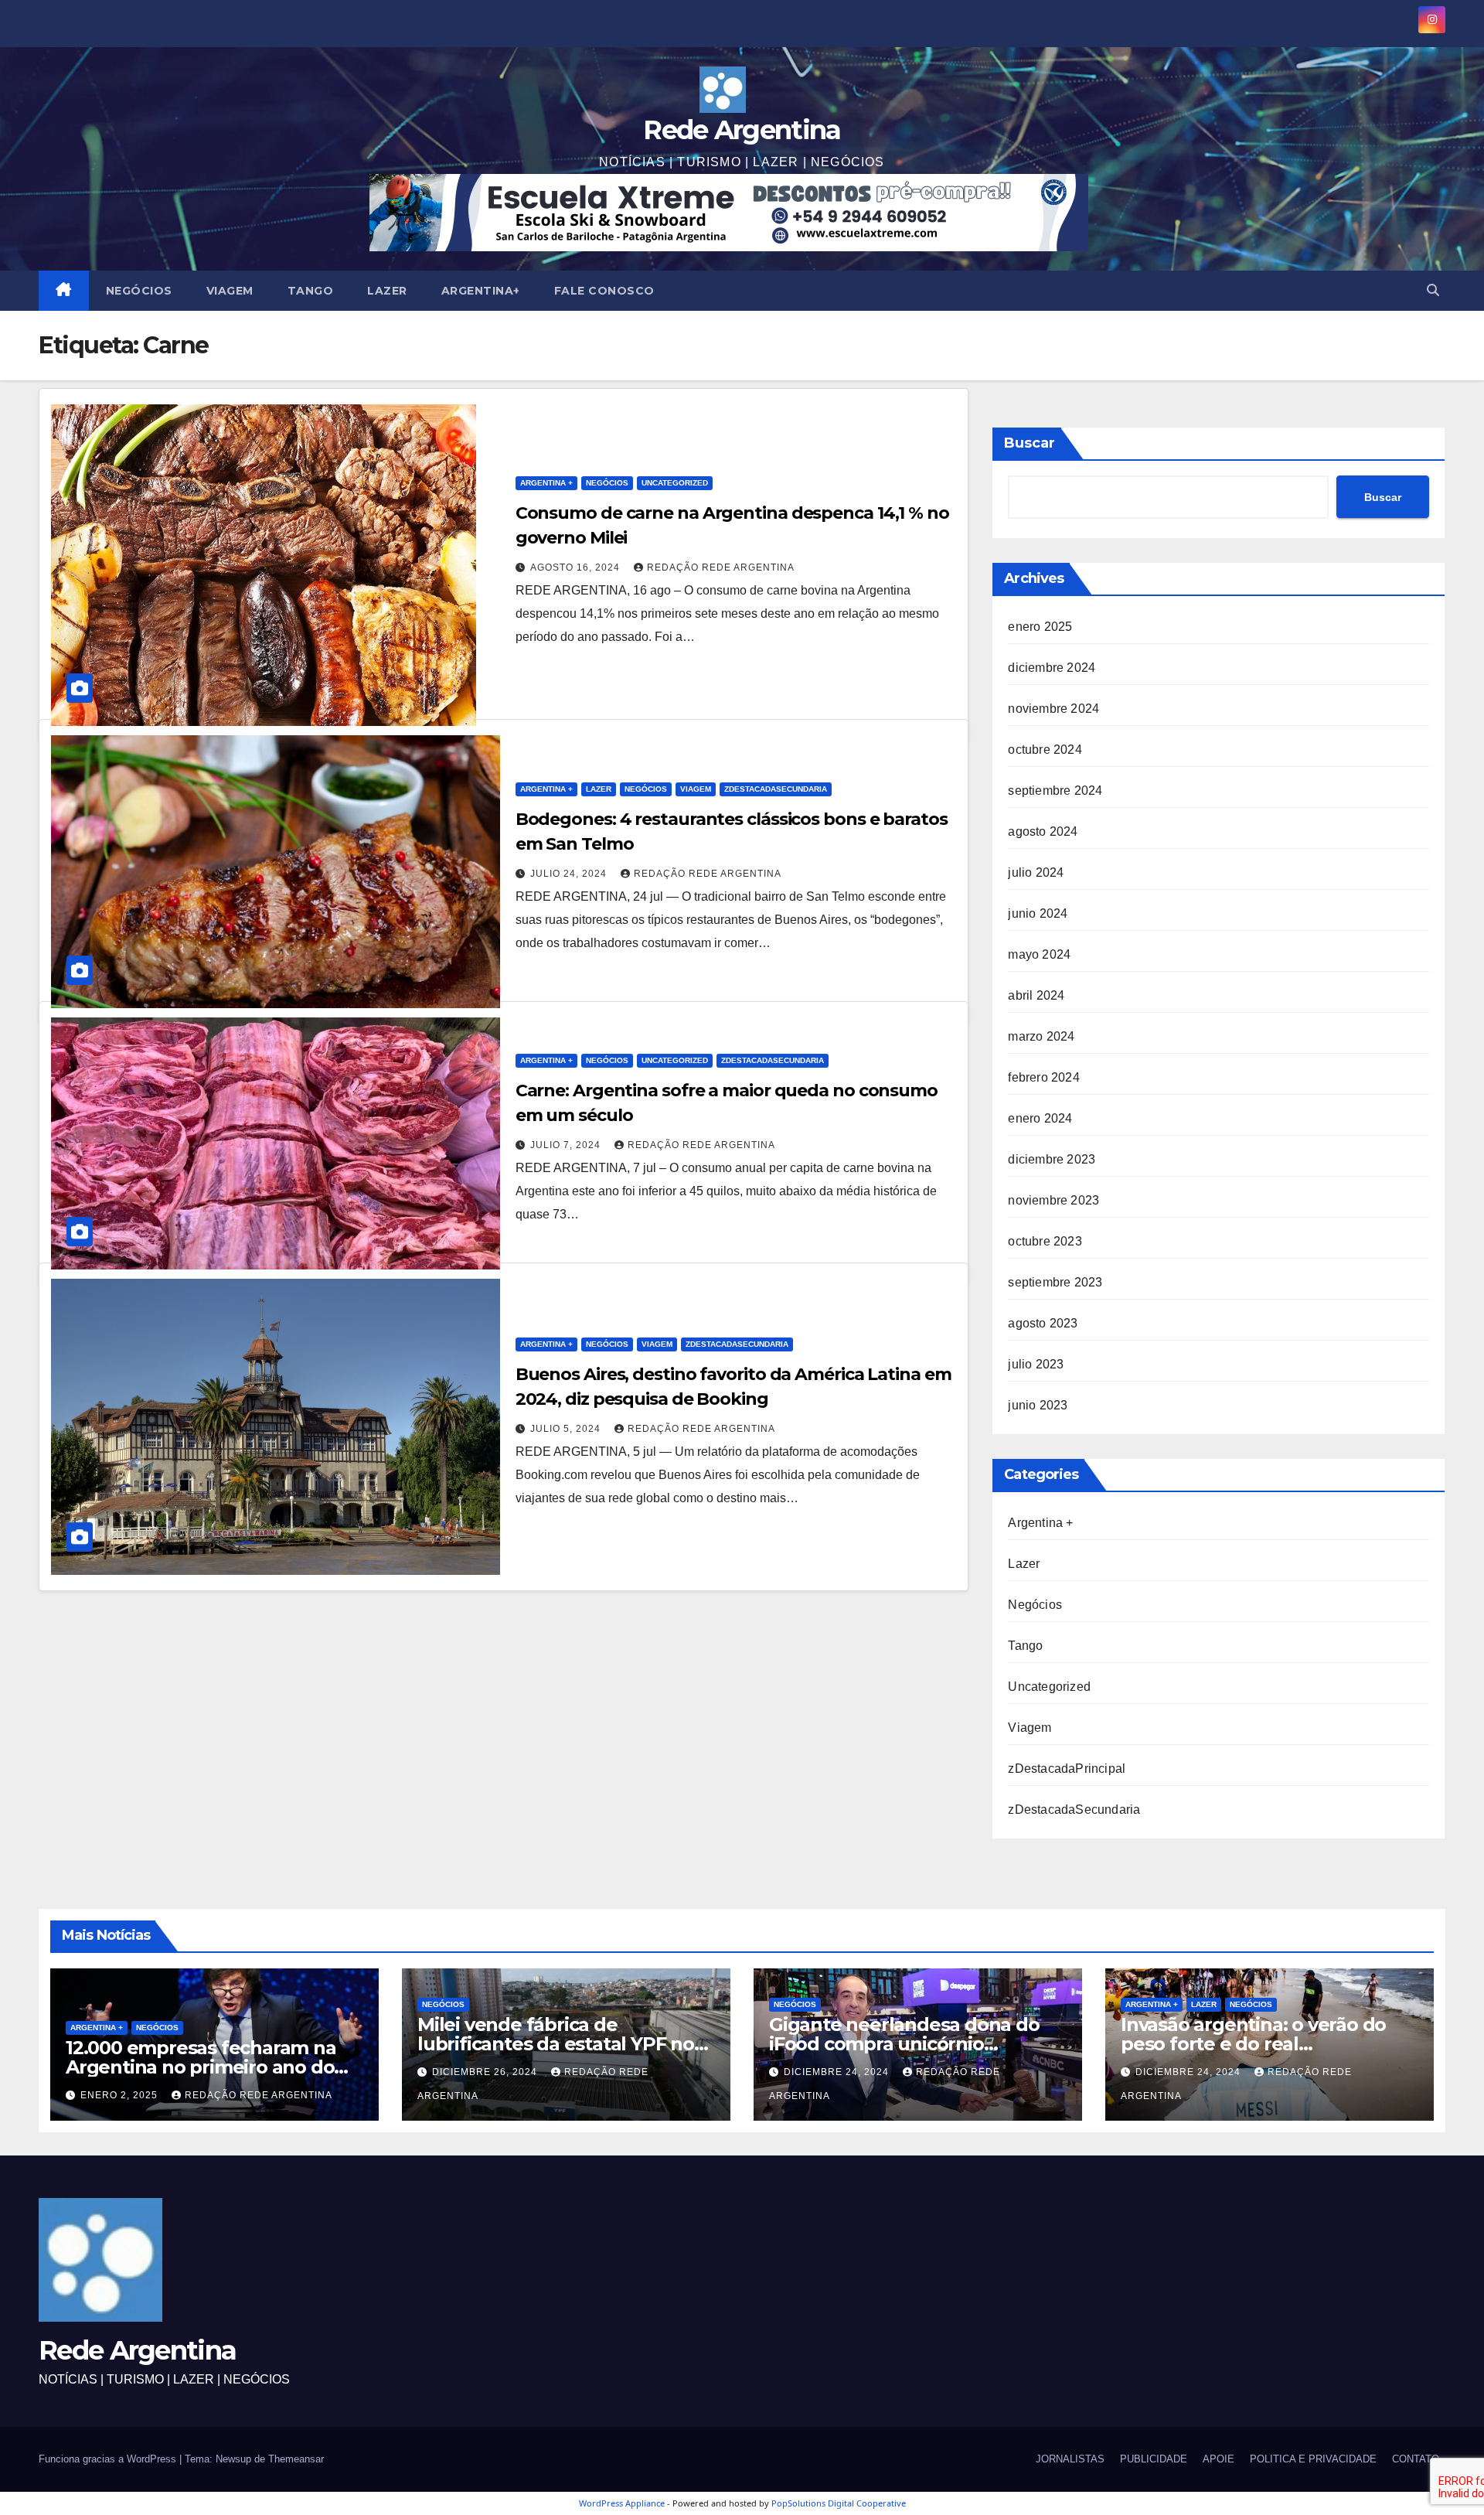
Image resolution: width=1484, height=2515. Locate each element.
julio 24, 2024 (570, 874)
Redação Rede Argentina (721, 567)
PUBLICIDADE (1154, 2459)
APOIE (1219, 2459)
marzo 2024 (1041, 1036)
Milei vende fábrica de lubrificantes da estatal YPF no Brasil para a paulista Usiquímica (563, 2044)
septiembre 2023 (1055, 1282)
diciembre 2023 (1052, 1159)
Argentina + (546, 483)
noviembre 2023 (1053, 1200)
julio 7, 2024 (567, 1145)
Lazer (387, 291)
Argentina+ (481, 291)
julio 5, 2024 (567, 1429)
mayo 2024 (1039, 954)
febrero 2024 (1043, 1077)
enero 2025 (1040, 627)
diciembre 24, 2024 (838, 2072)
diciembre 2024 (1052, 668)
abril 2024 (1036, 995)
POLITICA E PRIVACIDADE (1313, 2459)
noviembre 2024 (1053, 709)
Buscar (1030, 443)
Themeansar (296, 2459)
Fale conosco (604, 291)
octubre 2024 (1045, 750)
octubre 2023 (1045, 1241)
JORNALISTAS (1070, 2459)
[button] (1433, 290)
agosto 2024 (1043, 832)
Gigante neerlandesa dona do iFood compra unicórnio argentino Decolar (904, 2044)
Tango (311, 291)
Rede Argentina (742, 130)
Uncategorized (675, 483)
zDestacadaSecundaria (776, 789)
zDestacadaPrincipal (1067, 1769)
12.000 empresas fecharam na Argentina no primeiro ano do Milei (201, 2067)
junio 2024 (1038, 913)
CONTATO (1416, 2459)
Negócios (139, 291)
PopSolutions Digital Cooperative (839, 2503)
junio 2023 (1038, 1405)
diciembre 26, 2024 (486, 2072)
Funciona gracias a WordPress (109, 2459)
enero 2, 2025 (121, 2095)
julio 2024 (1036, 872)
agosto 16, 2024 (577, 567)
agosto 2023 (1043, 1323)
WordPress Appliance (622, 2503)
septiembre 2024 (1055, 791)
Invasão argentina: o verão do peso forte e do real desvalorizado (1253, 2044)
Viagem (230, 291)
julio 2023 (1036, 1364)
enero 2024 (1040, 1118)
